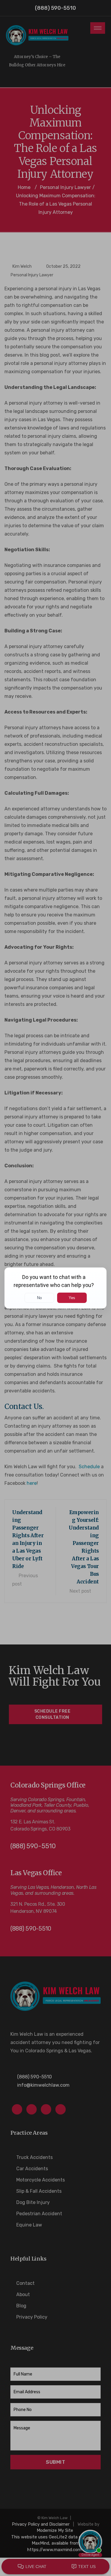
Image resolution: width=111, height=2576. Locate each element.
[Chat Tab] (55, 1288)
